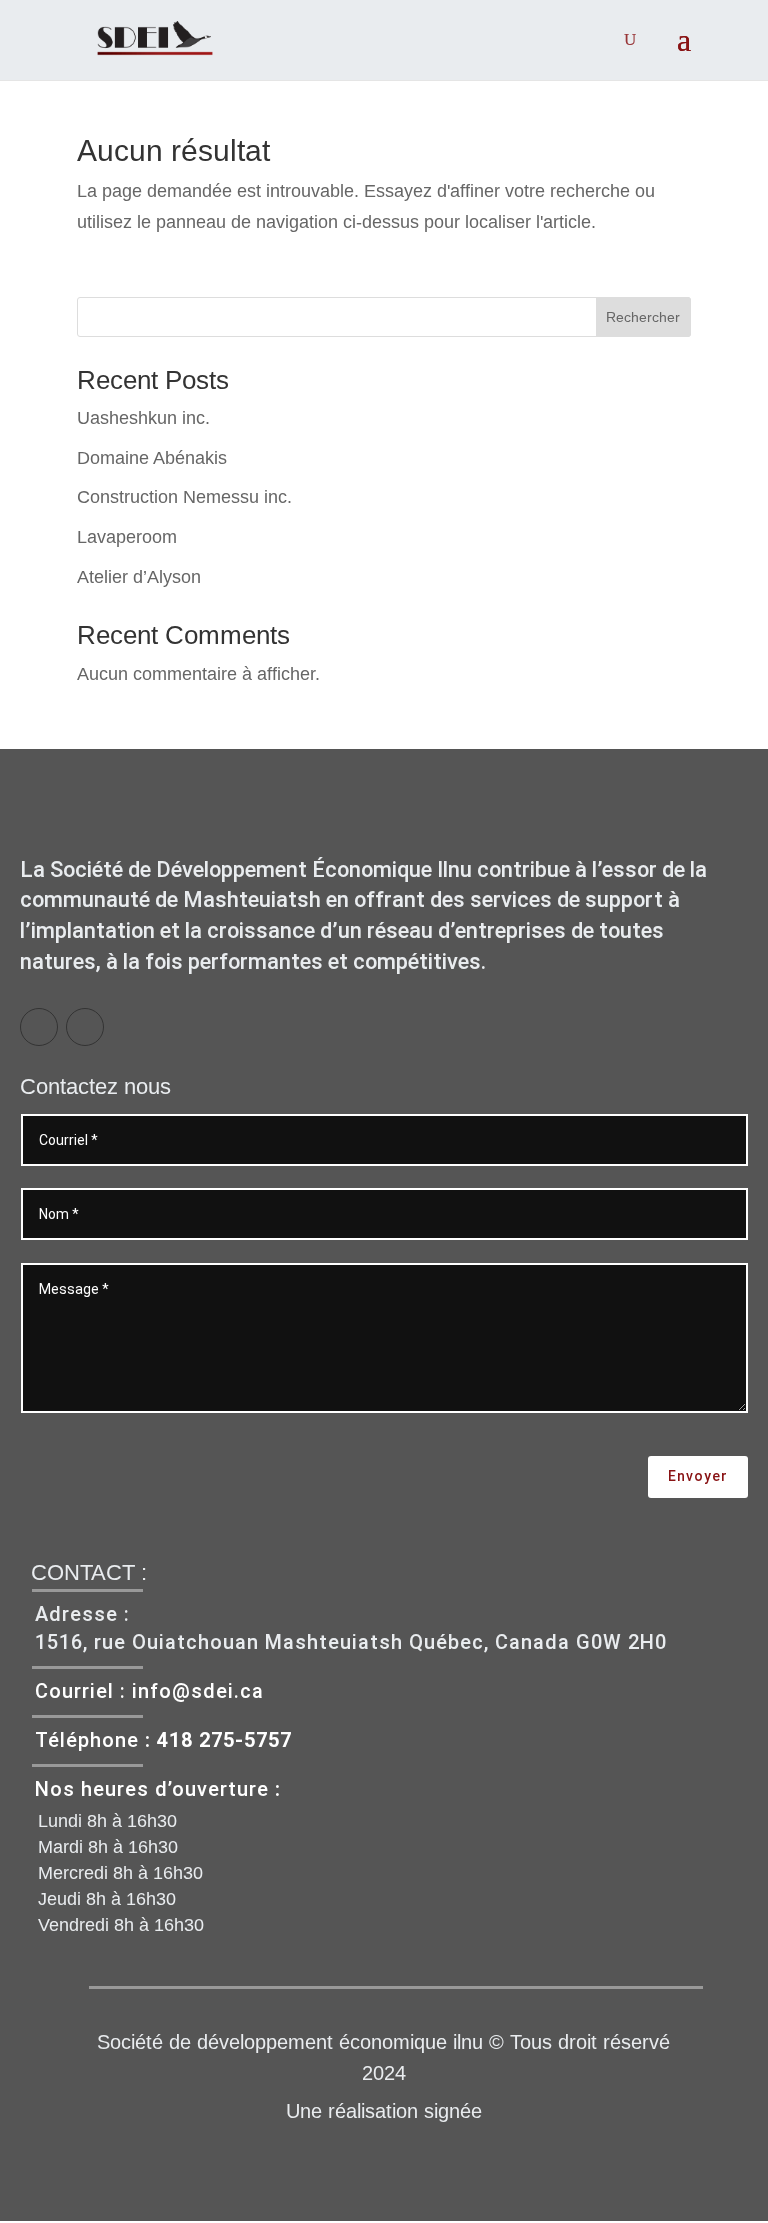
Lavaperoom (127, 537)
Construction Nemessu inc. (184, 497)
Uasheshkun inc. (143, 418)
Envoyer (698, 1476)
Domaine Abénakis (152, 458)
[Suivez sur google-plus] (85, 1027)
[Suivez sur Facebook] (39, 1027)
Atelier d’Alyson (139, 577)
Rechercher (643, 317)
